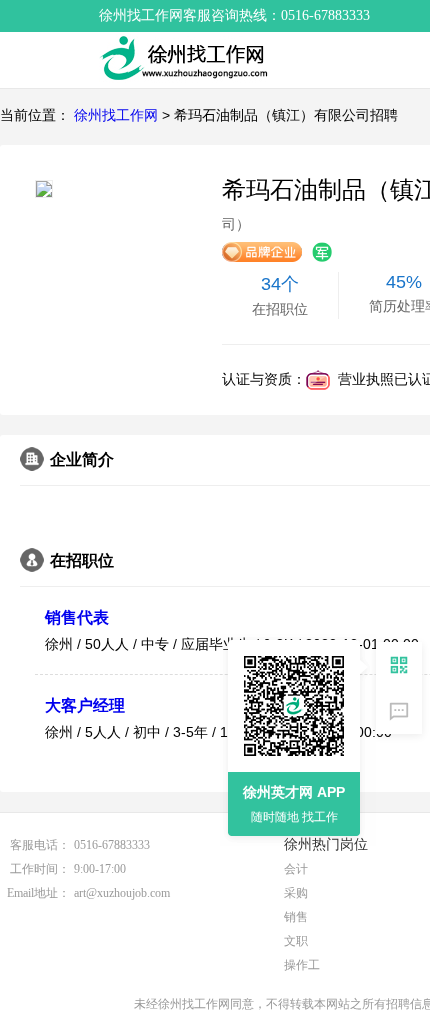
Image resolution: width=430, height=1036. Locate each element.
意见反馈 (399, 711)
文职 (296, 941)
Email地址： (38, 893)
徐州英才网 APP (294, 792)
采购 (296, 893)
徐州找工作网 (116, 115)
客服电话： (40, 845)
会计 (296, 869)
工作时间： (40, 869)
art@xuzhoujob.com (122, 893)
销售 (296, 917)
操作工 (302, 965)
